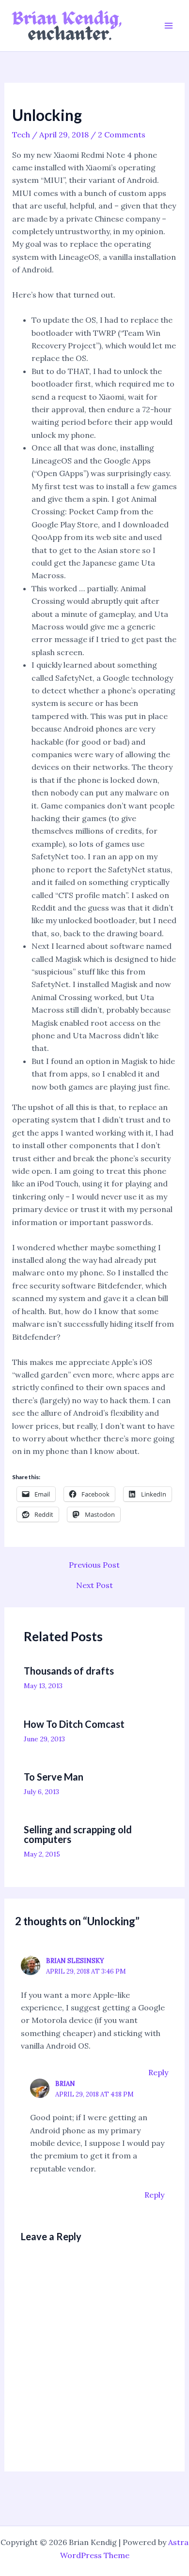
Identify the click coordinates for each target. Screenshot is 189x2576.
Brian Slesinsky (75, 1961)
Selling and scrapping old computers (78, 1834)
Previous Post (94, 1565)
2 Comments (122, 135)
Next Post (94, 1585)
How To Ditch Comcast (74, 1724)
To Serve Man (54, 1777)
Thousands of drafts (69, 1671)
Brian (65, 2084)
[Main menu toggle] (169, 26)
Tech (21, 135)
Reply (158, 2072)
